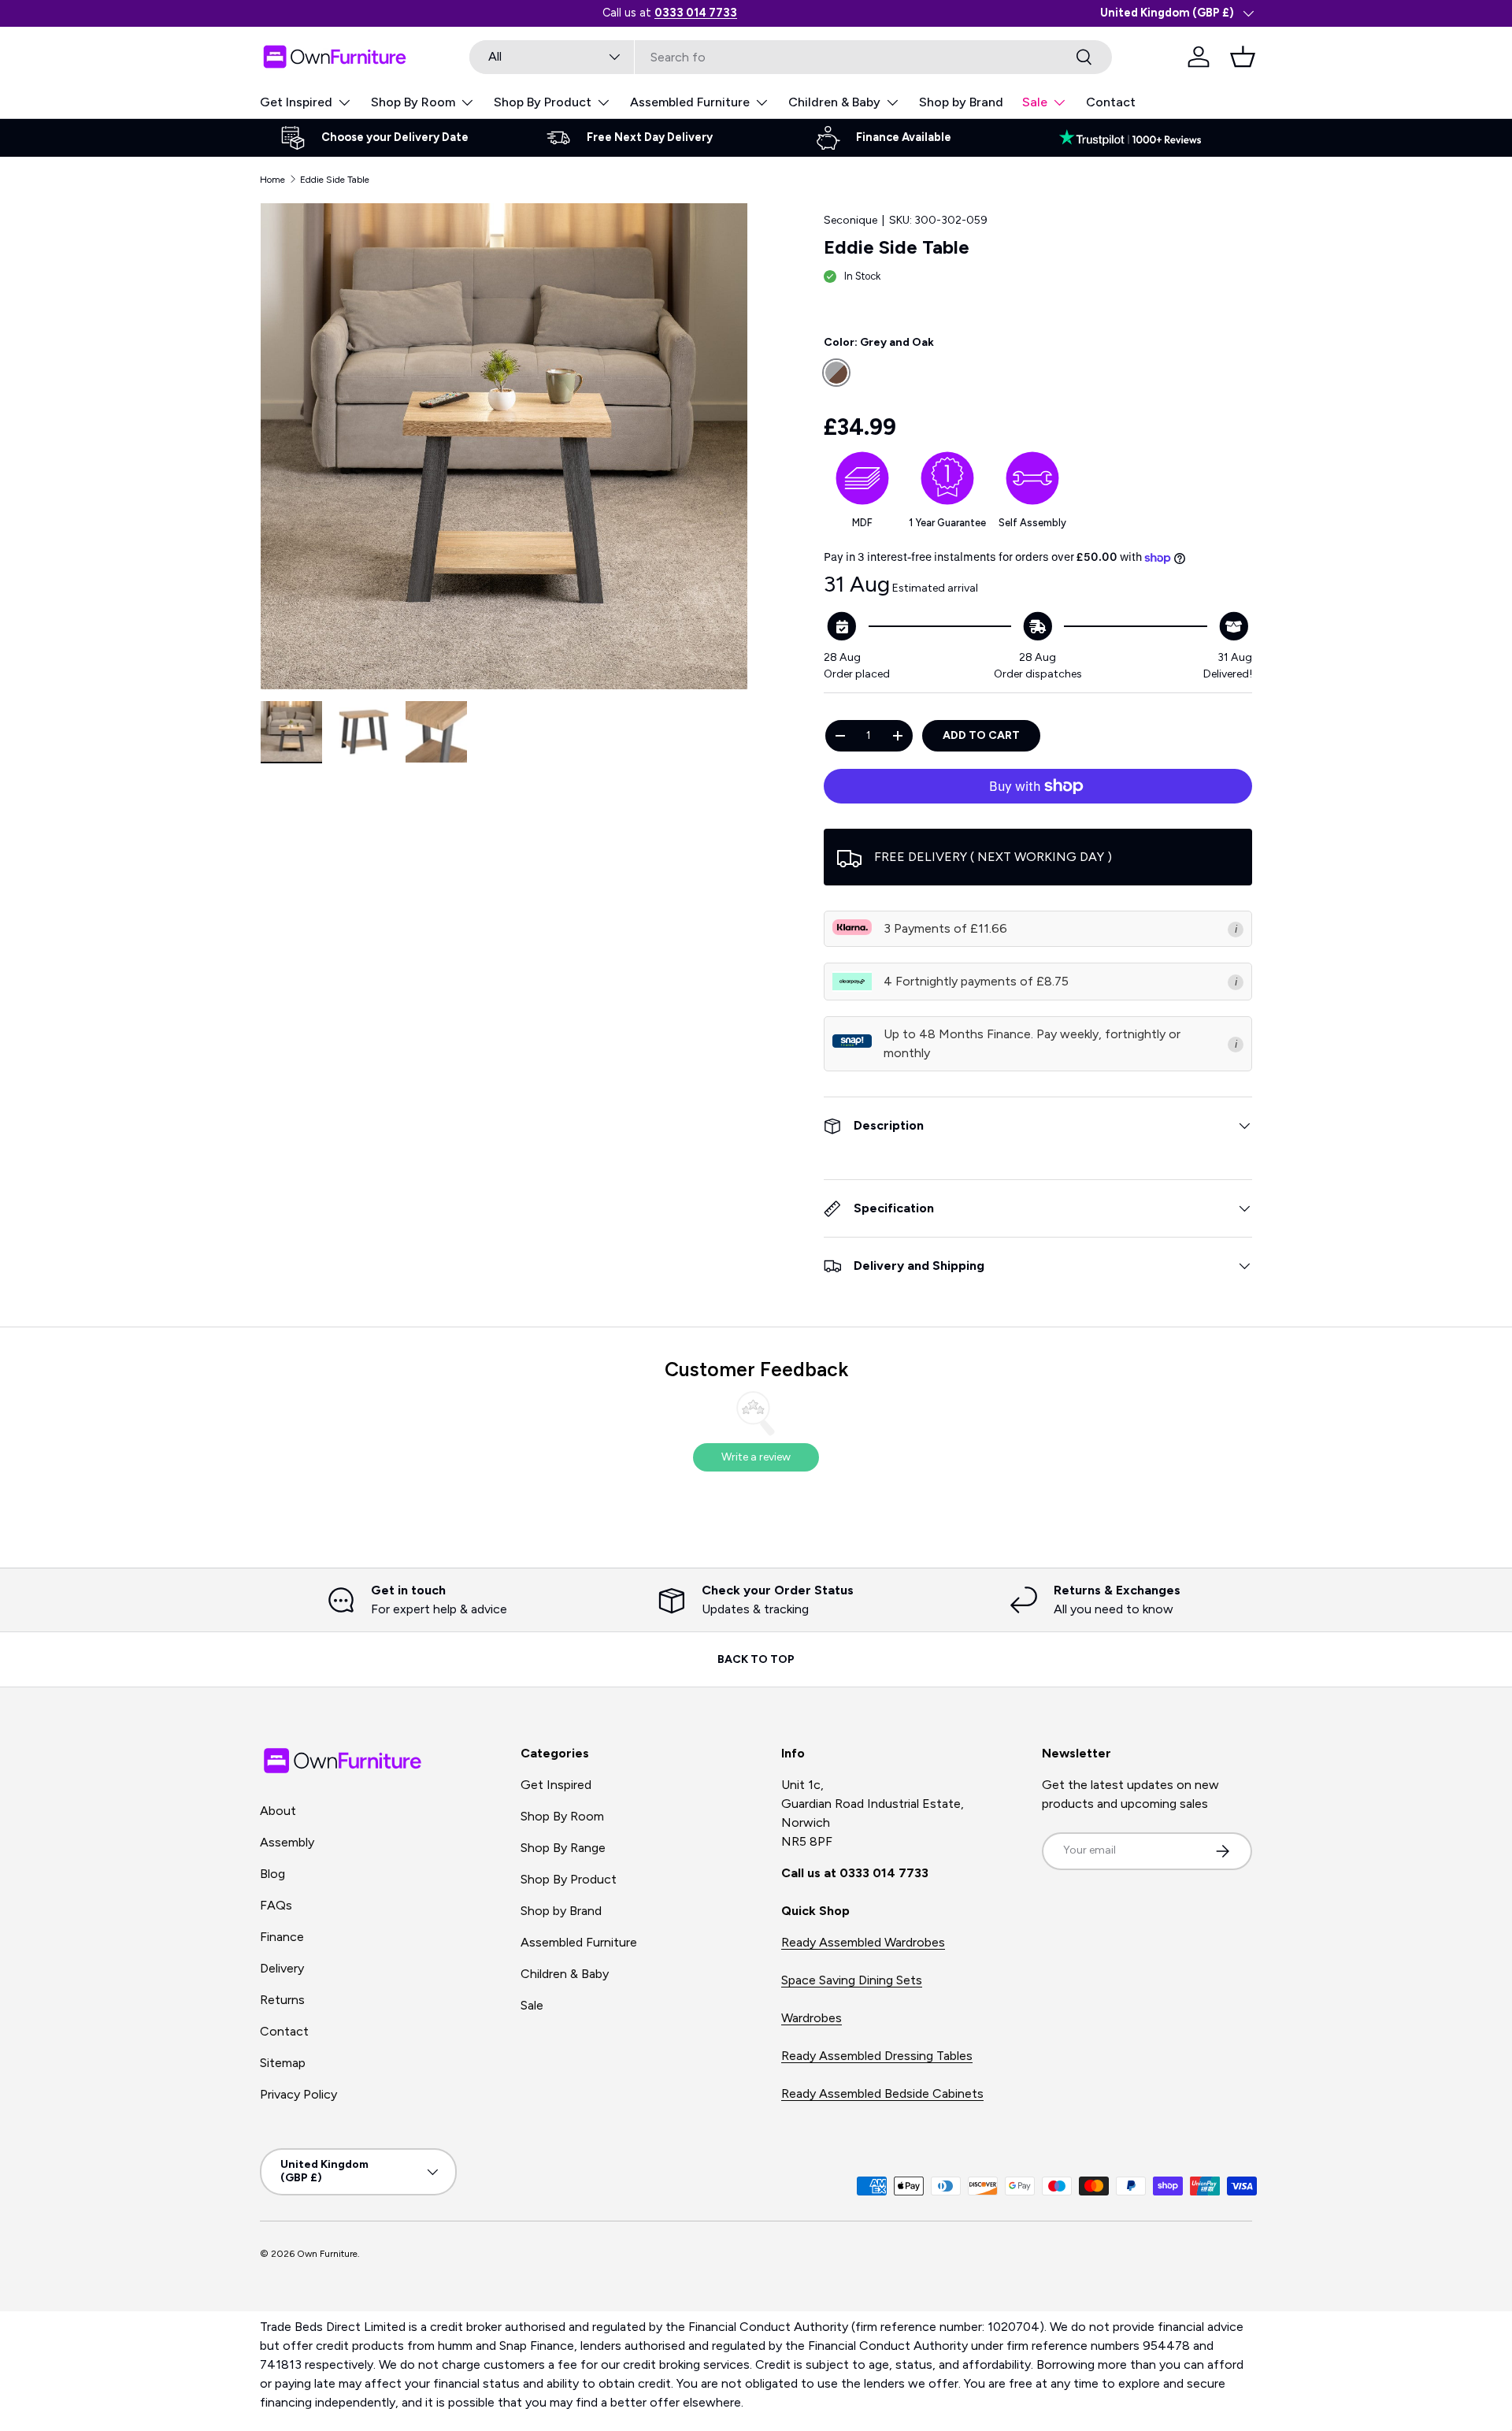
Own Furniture (327, 2254)
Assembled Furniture (690, 102)
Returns (282, 2000)
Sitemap (283, 2063)
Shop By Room (413, 102)
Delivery (282, 1968)
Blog (272, 1874)
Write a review (756, 1457)
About (278, 1811)
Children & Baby (834, 102)
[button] (1243, 57)
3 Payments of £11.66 (945, 928)
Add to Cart (981, 735)
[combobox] (791, 57)
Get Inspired (296, 102)
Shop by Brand (961, 102)
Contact (1111, 102)
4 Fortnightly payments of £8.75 (976, 981)
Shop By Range (563, 1848)
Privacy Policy (298, 2094)
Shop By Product (543, 102)
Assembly (287, 1842)
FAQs (276, 1905)
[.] (1138, 138)
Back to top (756, 1659)
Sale (1035, 102)
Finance (282, 1937)
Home (272, 180)
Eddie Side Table (335, 180)
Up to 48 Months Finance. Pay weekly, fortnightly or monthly (1032, 1043)
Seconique (850, 220)
